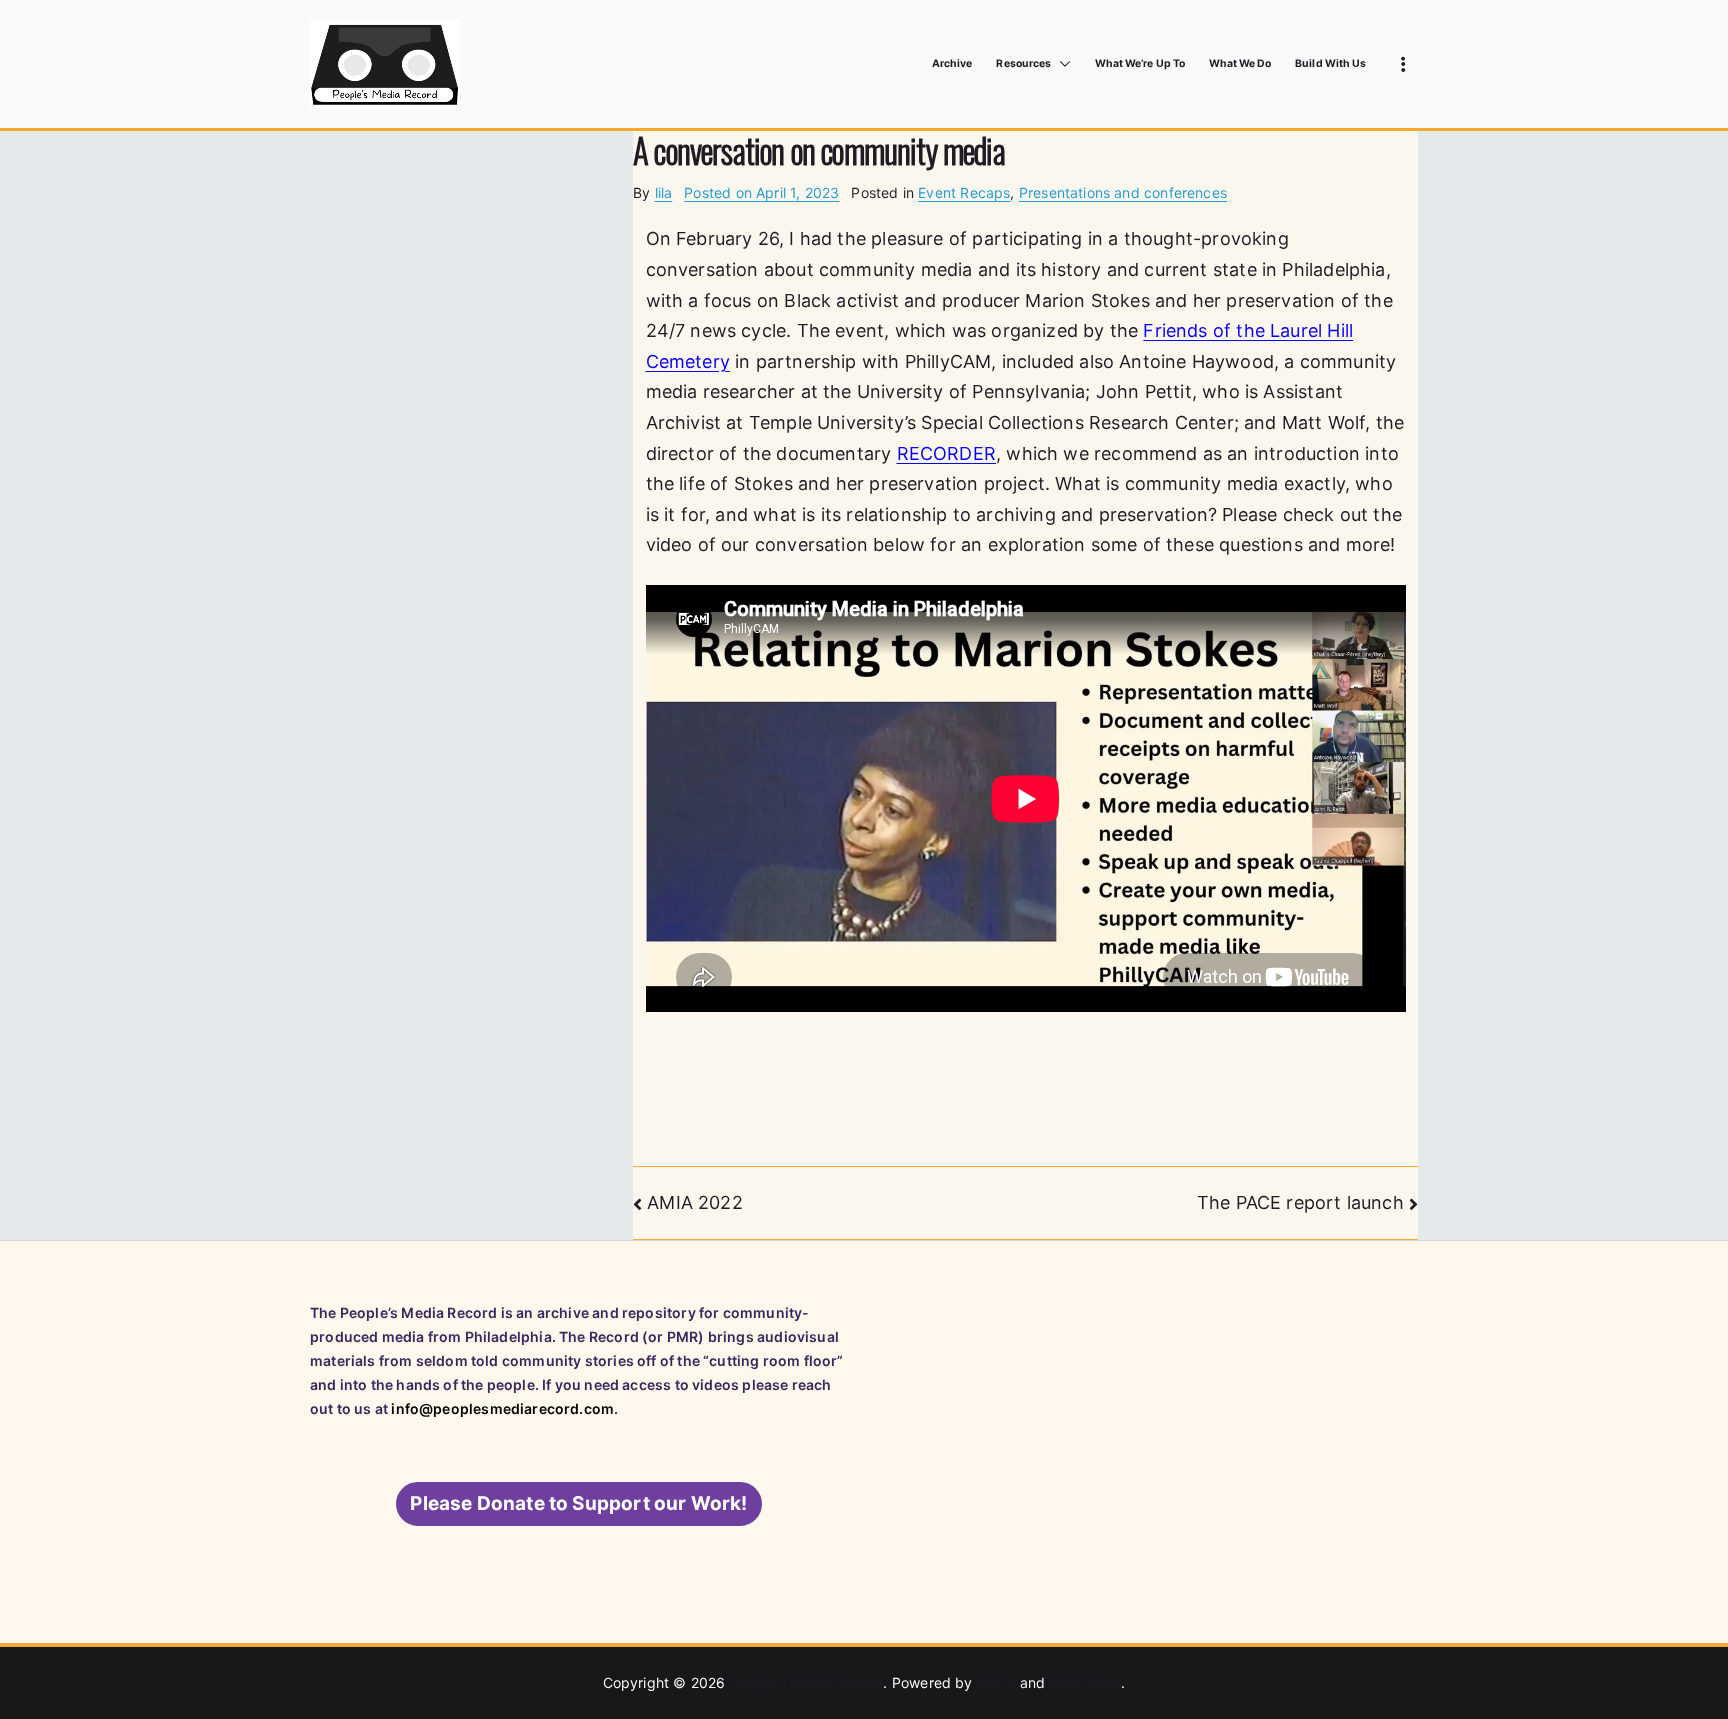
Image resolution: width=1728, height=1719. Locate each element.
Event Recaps (964, 192)
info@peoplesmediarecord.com (502, 1408)
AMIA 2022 (695, 1202)
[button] (1061, 64)
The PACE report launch (1300, 1202)
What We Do (1240, 63)
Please (578, 1503)
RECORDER (946, 453)
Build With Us (1330, 63)
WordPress (1086, 1682)
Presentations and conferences (1123, 192)
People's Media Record (807, 1682)
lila (664, 192)
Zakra (996, 1682)
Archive (952, 63)
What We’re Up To (1140, 63)
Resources (1023, 63)
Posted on (761, 192)
